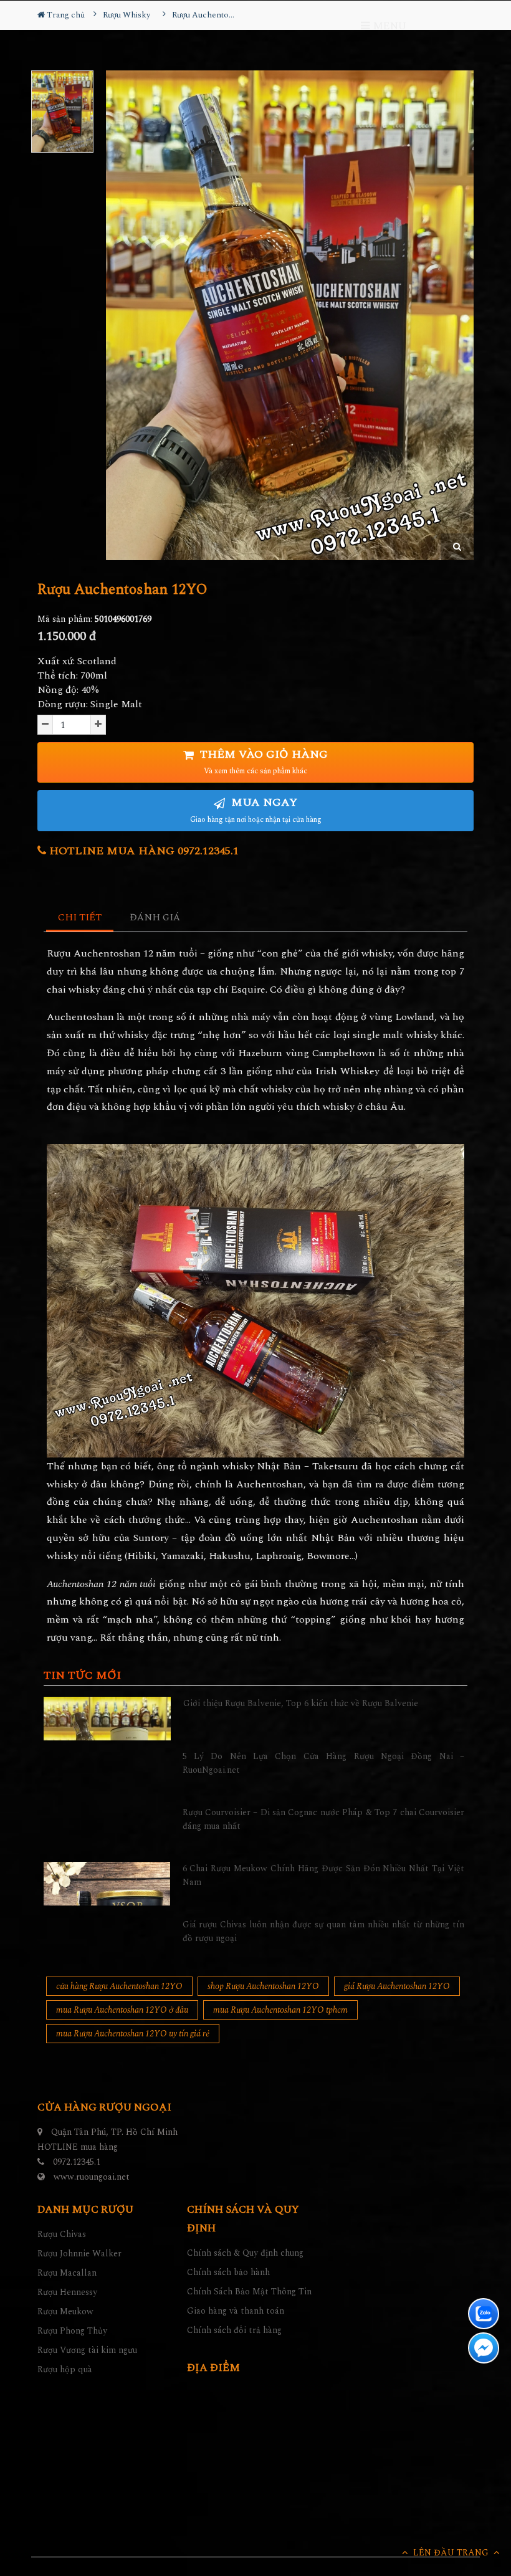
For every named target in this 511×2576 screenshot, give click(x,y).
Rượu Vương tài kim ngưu (87, 2350)
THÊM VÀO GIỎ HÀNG (262, 762)
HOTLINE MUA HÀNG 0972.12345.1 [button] (142, 851)
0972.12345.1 (77, 2162)
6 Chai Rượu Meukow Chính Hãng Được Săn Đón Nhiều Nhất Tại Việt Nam (324, 1875)
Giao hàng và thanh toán (236, 2311)
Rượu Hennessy (67, 2292)
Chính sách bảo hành (228, 2272)
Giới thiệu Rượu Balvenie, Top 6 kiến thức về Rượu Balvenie (301, 1703)
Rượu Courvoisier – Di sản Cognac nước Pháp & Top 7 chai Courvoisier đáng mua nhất (324, 1819)
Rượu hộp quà (65, 2369)
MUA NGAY (256, 810)
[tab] (80, 918)
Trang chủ (65, 15)
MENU (388, 26)
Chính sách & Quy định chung (245, 2253)
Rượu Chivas (62, 2234)
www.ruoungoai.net (92, 2177)
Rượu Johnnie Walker (79, 2254)
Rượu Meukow (65, 2311)
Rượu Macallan (67, 2273)
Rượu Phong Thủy (72, 2331)
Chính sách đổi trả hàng (234, 2330)
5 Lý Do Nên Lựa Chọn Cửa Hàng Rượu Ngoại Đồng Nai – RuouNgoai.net (324, 1763)
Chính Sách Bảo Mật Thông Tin (249, 2292)
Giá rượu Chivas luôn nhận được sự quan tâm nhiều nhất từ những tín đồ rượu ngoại (324, 1931)
